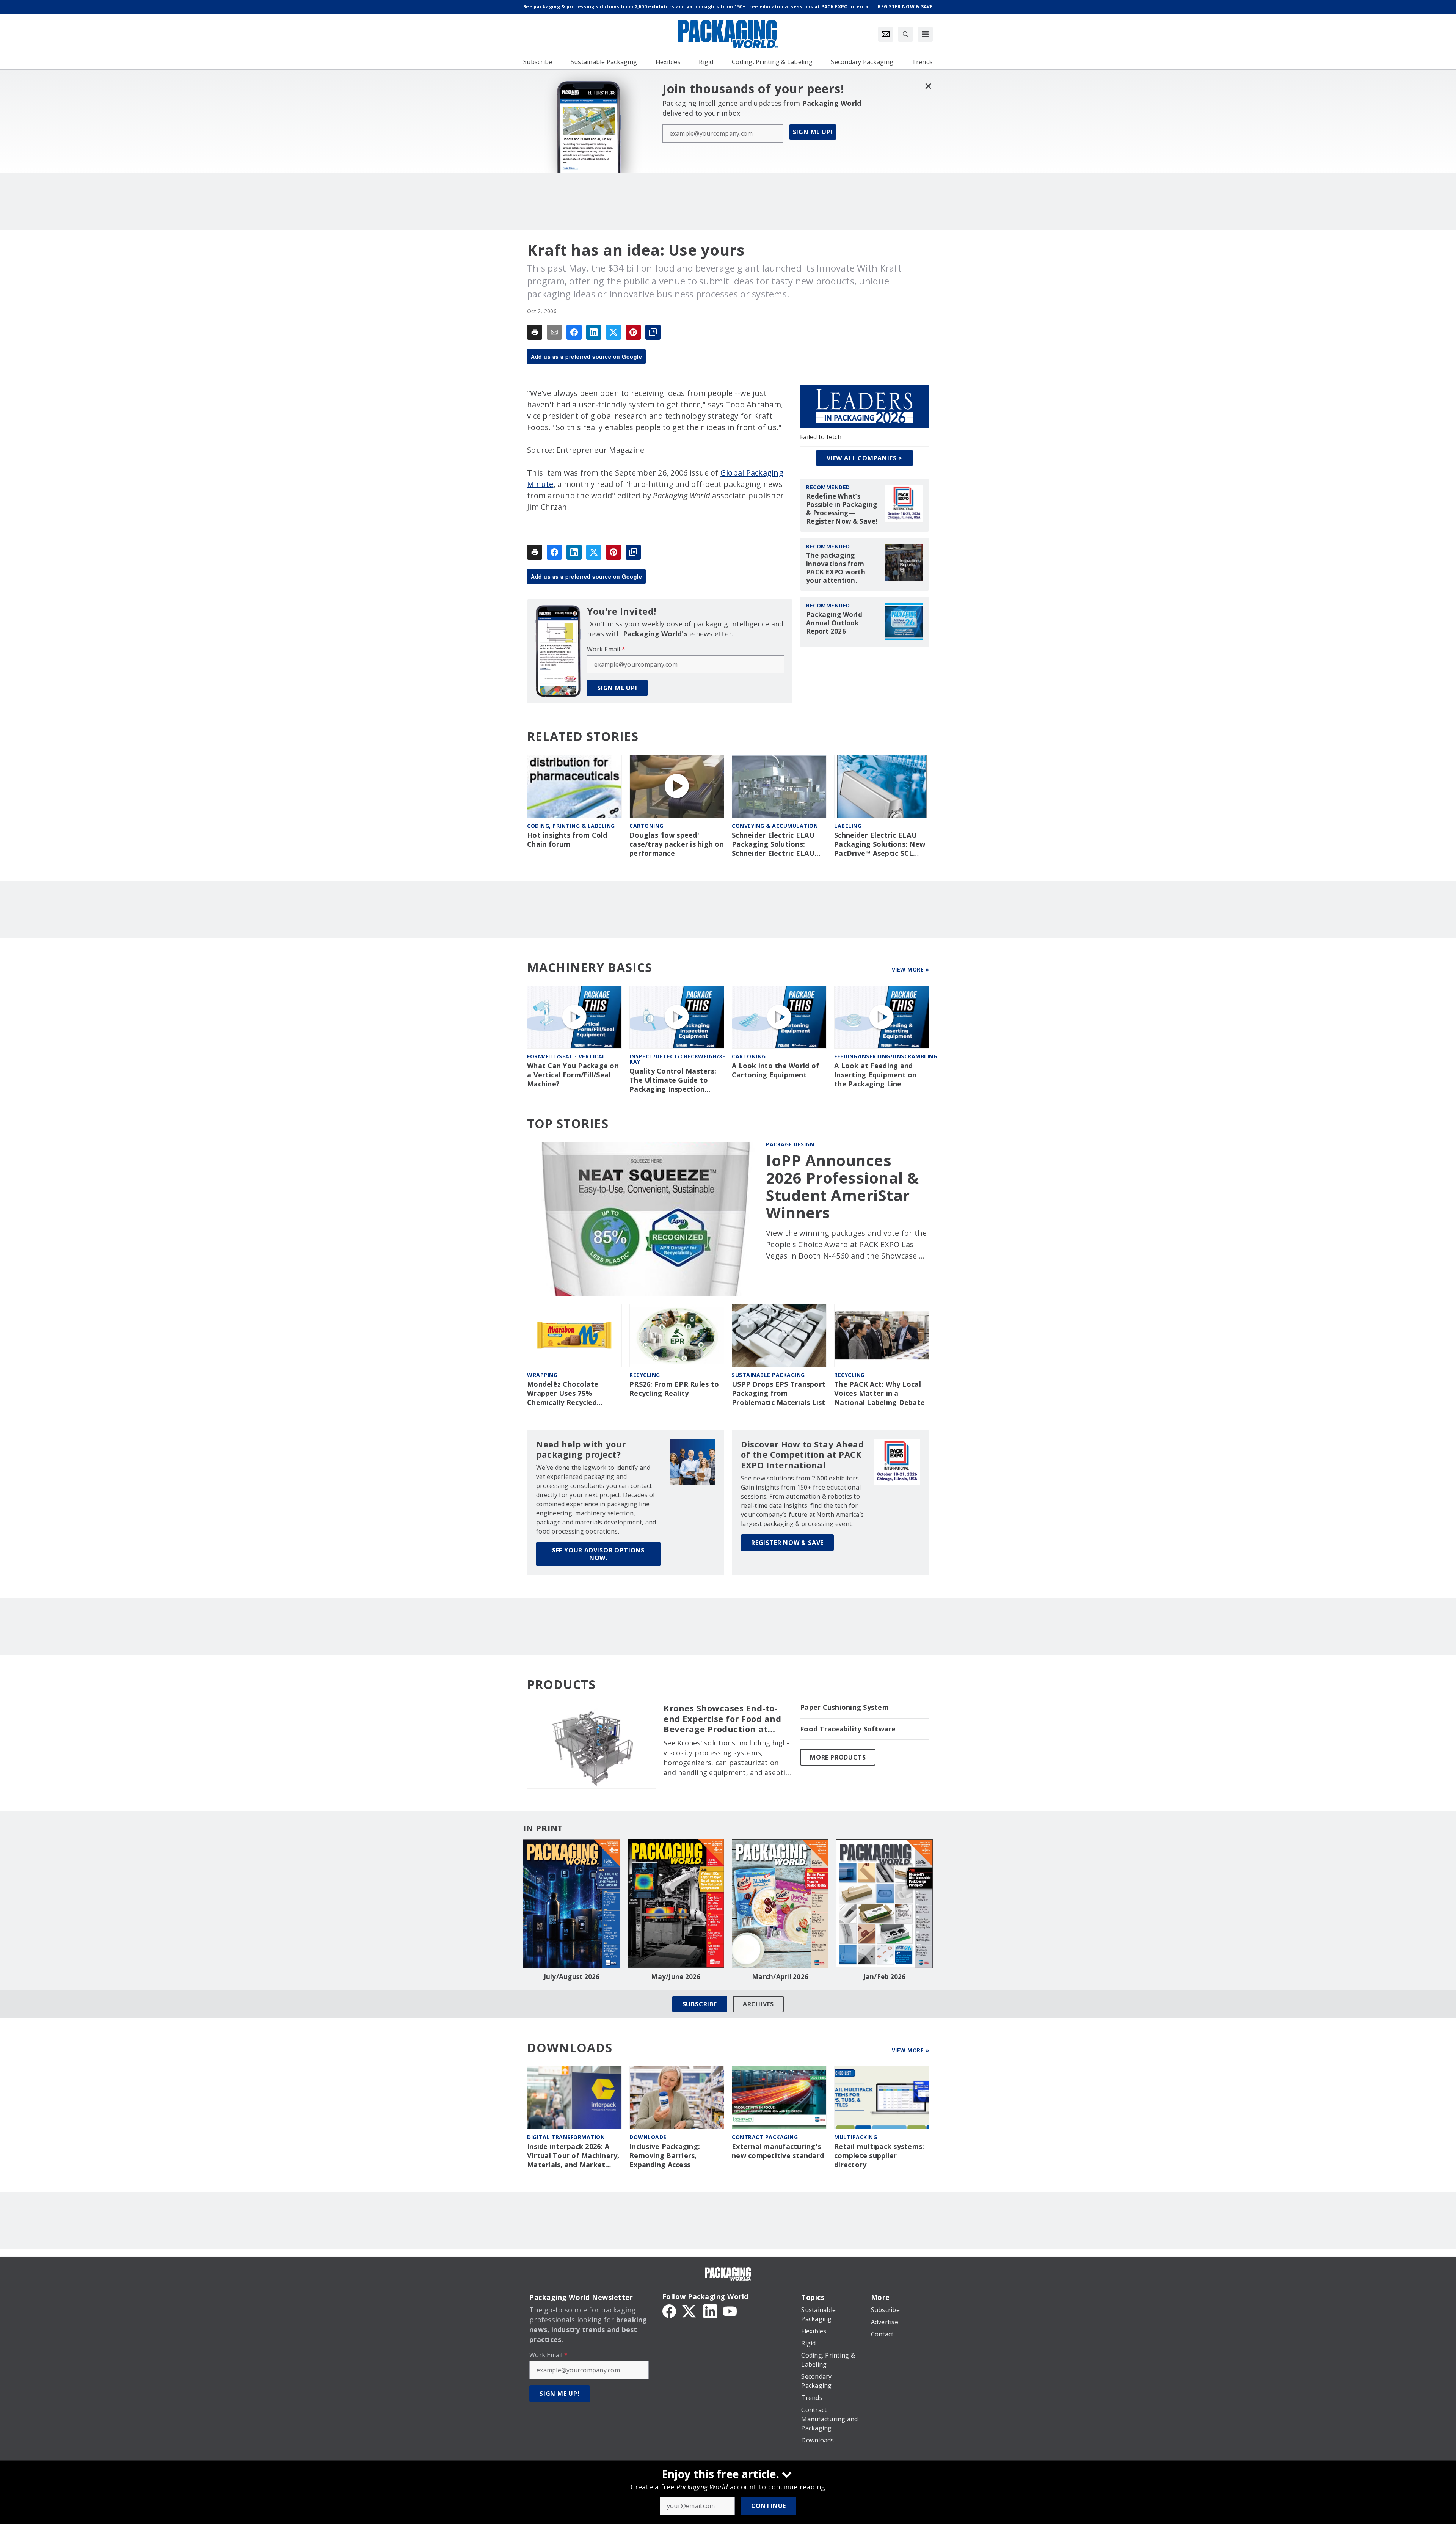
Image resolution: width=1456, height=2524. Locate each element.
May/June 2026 (676, 1977)
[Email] (554, 332)
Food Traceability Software (848, 1729)
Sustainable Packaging (768, 1375)
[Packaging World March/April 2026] (780, 1904)
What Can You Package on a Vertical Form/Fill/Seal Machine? (573, 1075)
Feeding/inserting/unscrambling (886, 1056)
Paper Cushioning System (844, 1707)
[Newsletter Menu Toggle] (886, 34)
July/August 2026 (572, 1977)
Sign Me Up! (813, 132)
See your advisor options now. (598, 1554)
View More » (911, 969)
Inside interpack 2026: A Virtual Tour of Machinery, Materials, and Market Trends (573, 2156)
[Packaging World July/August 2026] (572, 1904)
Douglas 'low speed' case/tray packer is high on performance (677, 844)
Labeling (848, 826)
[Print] (535, 332)
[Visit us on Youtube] (730, 2311)
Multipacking (856, 2137)
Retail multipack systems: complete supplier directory (879, 2156)
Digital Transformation (566, 2137)
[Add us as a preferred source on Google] (653, 332)
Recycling (645, 1375)
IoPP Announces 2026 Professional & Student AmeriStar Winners (843, 1187)
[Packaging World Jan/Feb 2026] (884, 1904)
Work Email (606, 649)
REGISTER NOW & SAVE (787, 1543)
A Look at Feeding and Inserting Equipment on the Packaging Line (875, 1075)
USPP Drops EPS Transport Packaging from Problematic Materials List (779, 1393)
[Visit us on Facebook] (669, 2311)
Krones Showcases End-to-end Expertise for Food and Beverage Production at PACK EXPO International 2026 (722, 1719)
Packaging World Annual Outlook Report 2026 (834, 623)
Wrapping (542, 1375)
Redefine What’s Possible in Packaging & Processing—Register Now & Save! (842, 509)
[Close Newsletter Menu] (928, 86)
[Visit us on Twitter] (690, 2311)
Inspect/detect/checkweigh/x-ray (677, 1059)
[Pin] (633, 332)
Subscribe (700, 2004)
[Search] (905, 34)
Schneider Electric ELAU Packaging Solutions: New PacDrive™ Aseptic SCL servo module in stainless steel (880, 844)
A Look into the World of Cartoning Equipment (775, 1070)
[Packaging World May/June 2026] (676, 1904)
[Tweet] (613, 332)
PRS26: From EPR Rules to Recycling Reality (674, 1389)
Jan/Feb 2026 (885, 1977)
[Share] (574, 332)
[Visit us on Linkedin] (710, 2311)
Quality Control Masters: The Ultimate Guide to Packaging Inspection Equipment (673, 1080)
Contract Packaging (765, 2137)
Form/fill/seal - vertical (566, 1056)
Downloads (648, 2137)
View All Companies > (864, 458)
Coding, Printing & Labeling (571, 826)
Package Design (790, 1144)
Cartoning (646, 826)
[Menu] (925, 34)
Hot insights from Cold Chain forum (567, 840)
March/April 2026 (780, 1977)
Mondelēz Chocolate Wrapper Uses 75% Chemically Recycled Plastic (563, 1394)
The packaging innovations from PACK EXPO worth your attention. (836, 568)
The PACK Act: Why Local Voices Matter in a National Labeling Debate (879, 1393)
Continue (769, 2506)
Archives (758, 2004)
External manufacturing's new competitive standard (778, 2151)
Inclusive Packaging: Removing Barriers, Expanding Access (665, 2156)
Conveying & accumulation (775, 826)
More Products (838, 1757)
